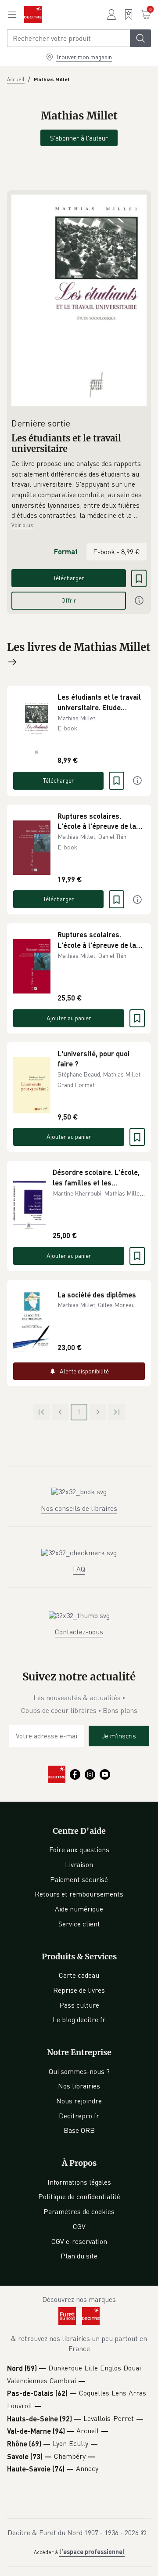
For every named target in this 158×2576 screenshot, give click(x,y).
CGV (79, 2226)
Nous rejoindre (79, 2101)
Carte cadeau (79, 1975)
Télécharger (69, 578)
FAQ (79, 1569)
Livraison (79, 1864)
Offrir (69, 600)
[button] (79, 490)
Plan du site (79, 2256)
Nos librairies (79, 2086)
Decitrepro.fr (79, 2116)
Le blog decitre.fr (79, 2020)
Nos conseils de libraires (79, 1508)
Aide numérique (79, 1909)
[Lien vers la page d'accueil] (33, 14)
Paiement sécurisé (79, 1879)
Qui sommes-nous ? (79, 2071)
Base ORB (79, 2130)
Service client (79, 1924)
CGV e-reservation (79, 2241)
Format (66, 551)
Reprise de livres (79, 1990)
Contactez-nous (79, 1632)
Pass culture (79, 2005)
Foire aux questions (79, 1850)
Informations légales (79, 2182)
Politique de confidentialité (79, 2197)
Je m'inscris (119, 1736)
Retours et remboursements (79, 1894)
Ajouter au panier (69, 1018)
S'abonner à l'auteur (79, 138)
